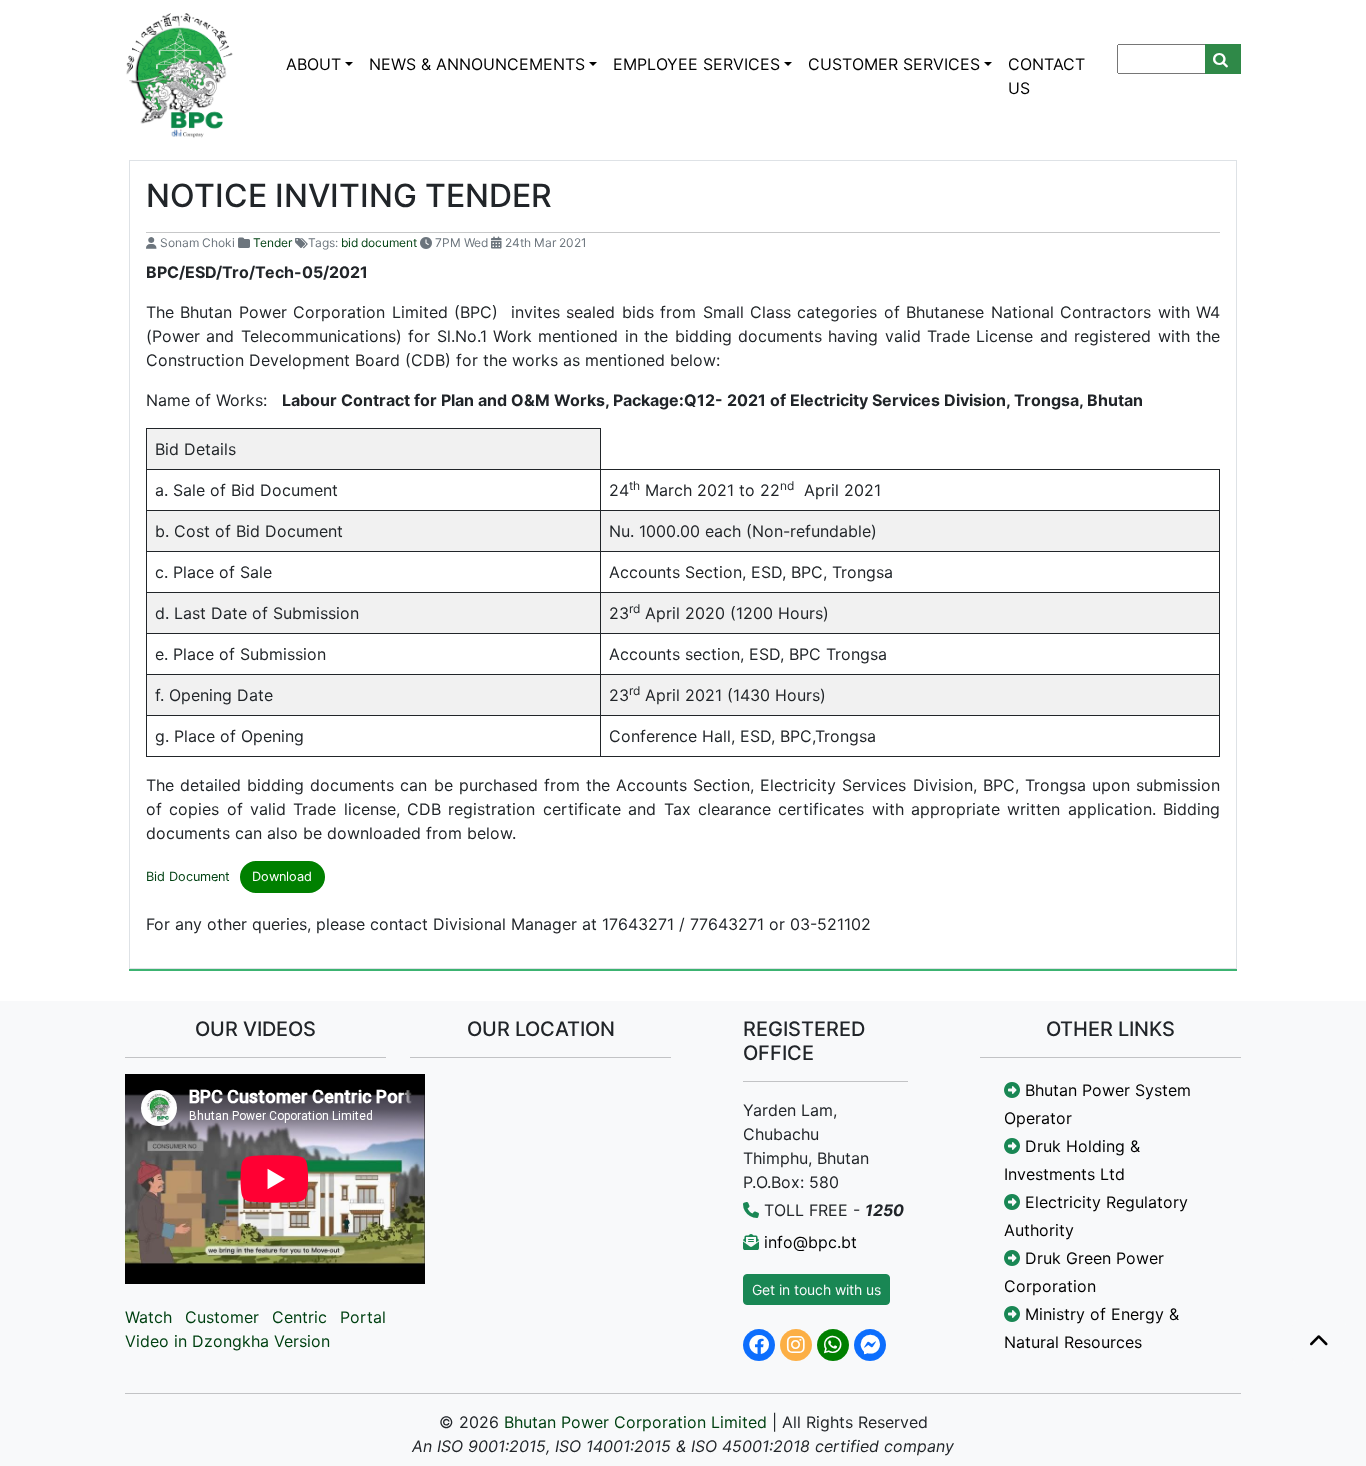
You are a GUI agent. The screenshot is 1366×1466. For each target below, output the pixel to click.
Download (282, 876)
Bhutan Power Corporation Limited (635, 1422)
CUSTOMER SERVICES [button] (894, 64)
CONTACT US (1046, 76)
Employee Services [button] (696, 64)
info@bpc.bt (810, 1242)
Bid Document (188, 876)
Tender (272, 242)
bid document (379, 242)
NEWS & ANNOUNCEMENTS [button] (477, 64)
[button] (1319, 1342)
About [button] (313, 64)
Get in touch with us (816, 1289)
